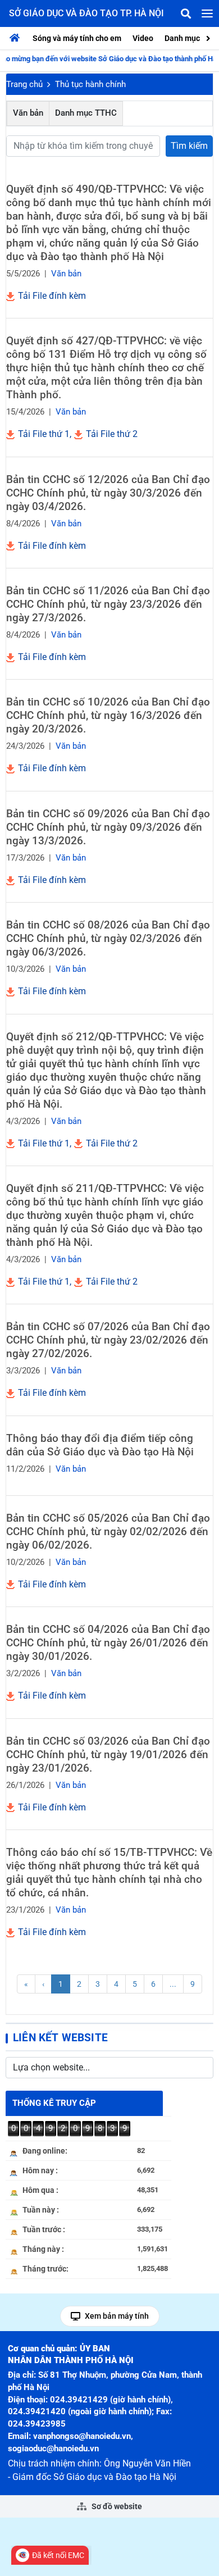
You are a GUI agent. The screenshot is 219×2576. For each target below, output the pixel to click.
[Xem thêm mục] (209, 37)
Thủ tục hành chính (90, 84)
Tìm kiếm (189, 146)
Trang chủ (24, 84)
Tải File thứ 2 (111, 434)
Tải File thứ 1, (44, 434)
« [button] (26, 1984)
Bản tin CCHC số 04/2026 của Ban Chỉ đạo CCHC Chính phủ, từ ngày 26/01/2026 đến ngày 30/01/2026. (108, 1643)
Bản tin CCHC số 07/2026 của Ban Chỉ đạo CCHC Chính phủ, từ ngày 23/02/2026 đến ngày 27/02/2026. (108, 1340)
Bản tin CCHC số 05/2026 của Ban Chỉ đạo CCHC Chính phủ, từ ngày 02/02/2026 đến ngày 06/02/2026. (108, 1532)
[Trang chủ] (17, 38)
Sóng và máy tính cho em (77, 38)
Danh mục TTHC (86, 113)
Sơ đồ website (116, 2506)
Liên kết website (60, 2038)
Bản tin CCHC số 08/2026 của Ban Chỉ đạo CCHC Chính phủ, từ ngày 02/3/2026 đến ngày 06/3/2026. (108, 938)
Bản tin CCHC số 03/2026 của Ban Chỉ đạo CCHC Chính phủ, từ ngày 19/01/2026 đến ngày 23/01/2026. (108, 1754)
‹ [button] (43, 1984)
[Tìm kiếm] (186, 13)
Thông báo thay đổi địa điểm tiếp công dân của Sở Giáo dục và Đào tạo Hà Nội (100, 1445)
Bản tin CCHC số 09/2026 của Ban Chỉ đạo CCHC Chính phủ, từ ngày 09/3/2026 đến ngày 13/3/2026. (108, 827)
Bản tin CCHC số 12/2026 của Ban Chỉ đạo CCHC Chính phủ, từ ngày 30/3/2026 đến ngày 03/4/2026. (108, 493)
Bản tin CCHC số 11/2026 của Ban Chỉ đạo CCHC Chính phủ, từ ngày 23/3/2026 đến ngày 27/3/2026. (108, 604)
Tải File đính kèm (51, 296)
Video (143, 38)
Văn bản (28, 113)
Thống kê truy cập (54, 2103)
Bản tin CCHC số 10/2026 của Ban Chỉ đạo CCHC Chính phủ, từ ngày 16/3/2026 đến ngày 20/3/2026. (108, 715)
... (173, 1984)
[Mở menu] (207, 13)
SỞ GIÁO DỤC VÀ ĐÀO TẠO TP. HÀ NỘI (86, 13)
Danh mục (182, 38)
